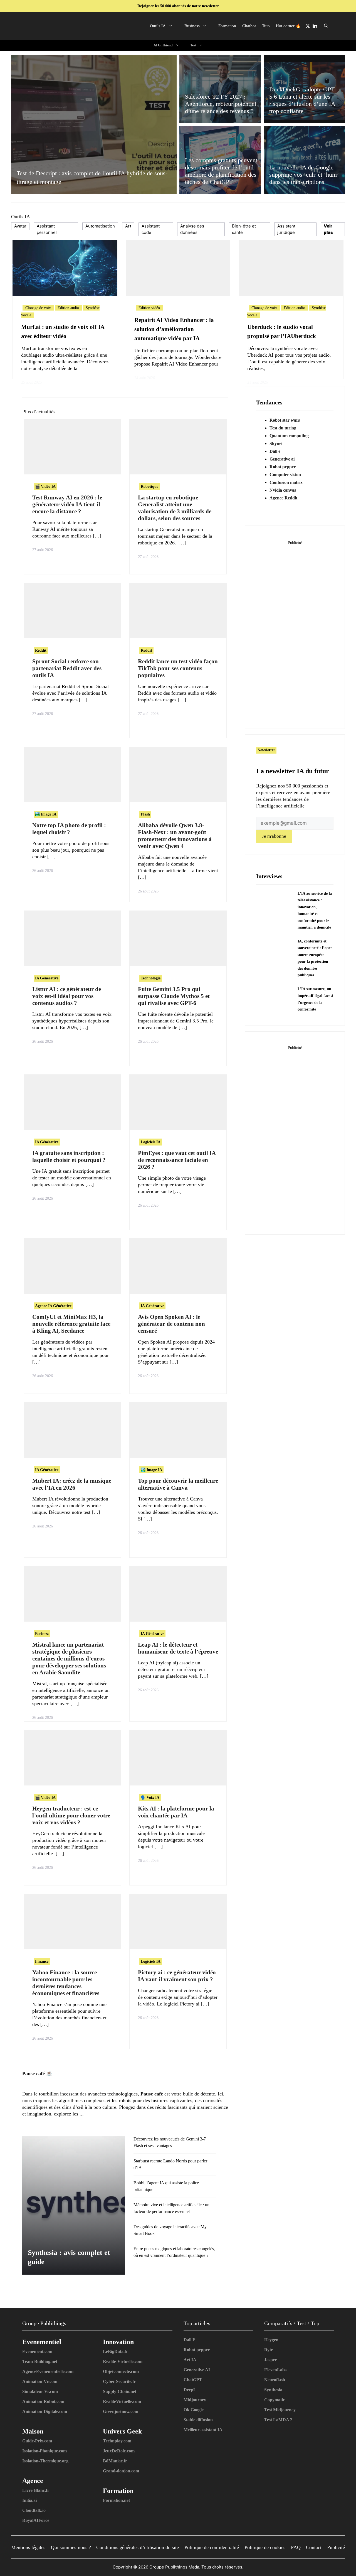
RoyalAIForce (36, 2520)
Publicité (336, 2547)
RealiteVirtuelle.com (122, 2401)
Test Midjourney (280, 2410)
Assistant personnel (47, 229)
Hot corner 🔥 (288, 26)
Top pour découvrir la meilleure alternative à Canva (178, 1484)
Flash (145, 814)
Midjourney (195, 2400)
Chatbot (249, 26)
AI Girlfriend (163, 45)
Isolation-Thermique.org (45, 2461)
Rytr (269, 2350)
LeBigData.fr (115, 2351)
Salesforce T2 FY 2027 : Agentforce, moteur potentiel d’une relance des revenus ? (221, 104)
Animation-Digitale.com (45, 2411)
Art (128, 226)
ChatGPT (193, 2380)
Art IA (190, 2360)
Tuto (266, 26)
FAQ (296, 2547)
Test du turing (283, 428)
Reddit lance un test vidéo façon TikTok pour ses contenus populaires (178, 668)
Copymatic (275, 2400)
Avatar (20, 226)
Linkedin (315, 26)
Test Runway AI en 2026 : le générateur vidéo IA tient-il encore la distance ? (67, 504)
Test (193, 45)
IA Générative (47, 978)
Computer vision (285, 475)
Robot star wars (285, 420)
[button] (326, 26)
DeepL (190, 2390)
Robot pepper (283, 467)
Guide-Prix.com (37, 2441)
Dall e (275, 451)
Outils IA (158, 26)
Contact (314, 2547)
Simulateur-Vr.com (40, 2391)
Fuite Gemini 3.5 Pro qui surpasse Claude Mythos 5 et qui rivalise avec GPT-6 (174, 996)
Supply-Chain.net (120, 2391)
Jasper (270, 2360)
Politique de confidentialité (212, 2547)
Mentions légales (28, 2547)
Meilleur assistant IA (203, 2430)
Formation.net (116, 2500)
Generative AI (197, 2370)
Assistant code (151, 229)
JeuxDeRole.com (119, 2451)
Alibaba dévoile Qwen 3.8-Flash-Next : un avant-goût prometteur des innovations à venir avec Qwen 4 (175, 836)
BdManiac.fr (115, 2461)
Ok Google (194, 2410)
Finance (42, 1961)
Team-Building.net (40, 2361)
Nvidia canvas (283, 490)
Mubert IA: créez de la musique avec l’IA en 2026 (72, 1484)
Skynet (276, 443)
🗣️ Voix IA (150, 1798)
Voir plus (328, 229)
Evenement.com (37, 2351)
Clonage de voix (38, 308)
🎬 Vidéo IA (45, 487)
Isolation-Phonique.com (44, 2451)
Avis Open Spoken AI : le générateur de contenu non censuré (171, 1324)
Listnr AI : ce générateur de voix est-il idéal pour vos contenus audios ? (67, 996)
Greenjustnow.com (121, 2411)
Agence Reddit (283, 498)
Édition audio (68, 308)
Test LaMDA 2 (278, 2420)
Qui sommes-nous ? (71, 2547)
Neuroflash (275, 2380)
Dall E (190, 2340)
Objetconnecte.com (121, 2371)
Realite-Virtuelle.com (123, 2361)
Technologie (151, 978)
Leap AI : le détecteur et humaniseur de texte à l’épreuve (178, 1648)
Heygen (271, 2340)
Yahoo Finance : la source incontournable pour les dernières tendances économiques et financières (66, 1983)
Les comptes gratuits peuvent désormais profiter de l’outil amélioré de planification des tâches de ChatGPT (221, 171)
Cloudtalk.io (34, 2510)
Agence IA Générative (53, 1306)
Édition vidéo (149, 308)
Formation (227, 26)
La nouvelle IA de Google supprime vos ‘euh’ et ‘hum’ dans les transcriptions (304, 175)
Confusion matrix (286, 482)
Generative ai (282, 459)
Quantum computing (289, 436)
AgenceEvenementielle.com (48, 2371)
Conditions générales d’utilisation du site (138, 2547)
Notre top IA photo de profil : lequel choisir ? (69, 829)
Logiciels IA (151, 1142)
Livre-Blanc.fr (36, 2490)
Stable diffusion (198, 2420)
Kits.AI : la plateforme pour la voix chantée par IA (176, 1812)
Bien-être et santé (244, 229)
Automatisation (100, 226)
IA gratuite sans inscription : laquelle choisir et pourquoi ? (69, 1156)
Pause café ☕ (37, 2074)
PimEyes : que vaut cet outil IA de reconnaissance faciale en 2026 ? (177, 1160)
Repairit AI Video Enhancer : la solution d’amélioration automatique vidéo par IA (174, 329)
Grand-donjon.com (121, 2471)
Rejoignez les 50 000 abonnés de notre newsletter (178, 6)
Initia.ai (29, 2500)
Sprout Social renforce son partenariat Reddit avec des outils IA (67, 668)
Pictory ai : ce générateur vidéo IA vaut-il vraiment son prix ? (177, 1976)
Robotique (149, 487)
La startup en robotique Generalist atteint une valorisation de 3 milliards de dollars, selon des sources (175, 508)
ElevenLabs (275, 2370)
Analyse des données (192, 229)
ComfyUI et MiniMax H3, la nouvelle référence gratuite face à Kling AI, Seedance (71, 1324)
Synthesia (273, 2390)
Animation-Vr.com (40, 2381)
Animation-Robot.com (43, 2401)
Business (192, 26)
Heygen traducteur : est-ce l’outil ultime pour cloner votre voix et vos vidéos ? (71, 1815)
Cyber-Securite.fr (119, 2381)
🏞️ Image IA (46, 814)
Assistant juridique (286, 229)
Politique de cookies (265, 2547)
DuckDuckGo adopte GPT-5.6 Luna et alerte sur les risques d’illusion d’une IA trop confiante (303, 100)
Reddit (41, 650)
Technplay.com (117, 2441)
